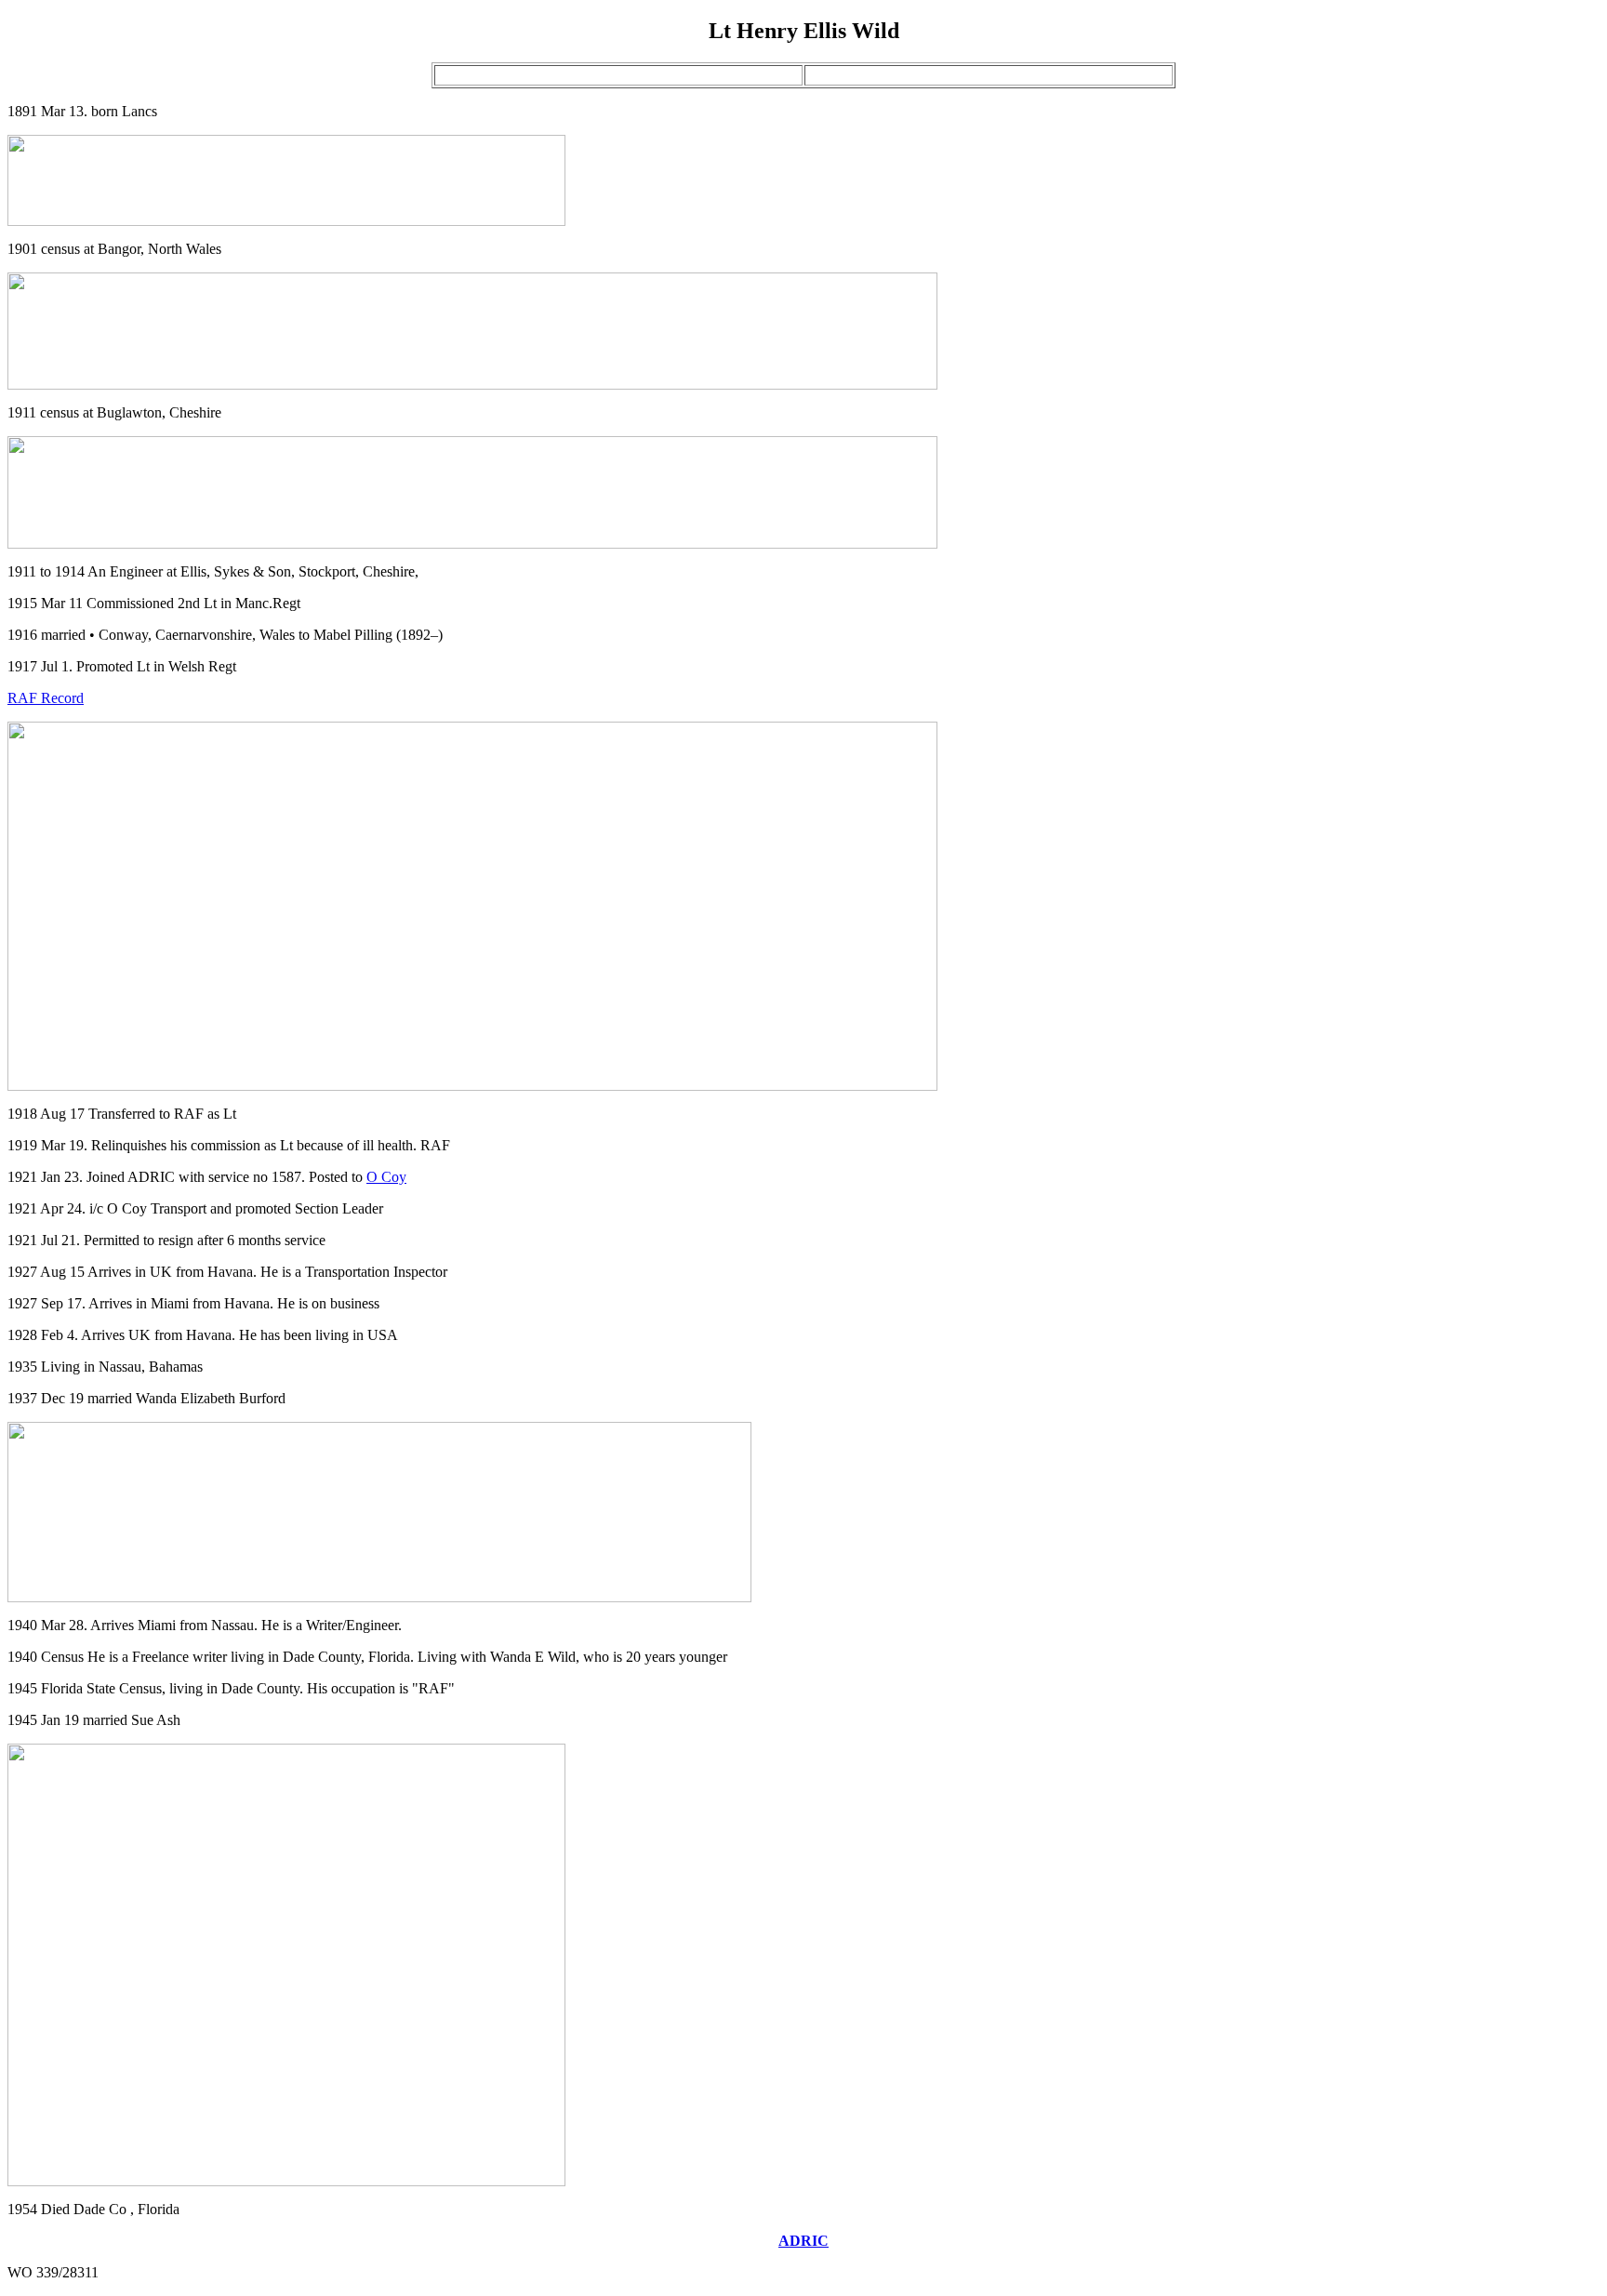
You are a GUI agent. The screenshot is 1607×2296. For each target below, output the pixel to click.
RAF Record (46, 698)
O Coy (386, 1177)
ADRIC (803, 2241)
